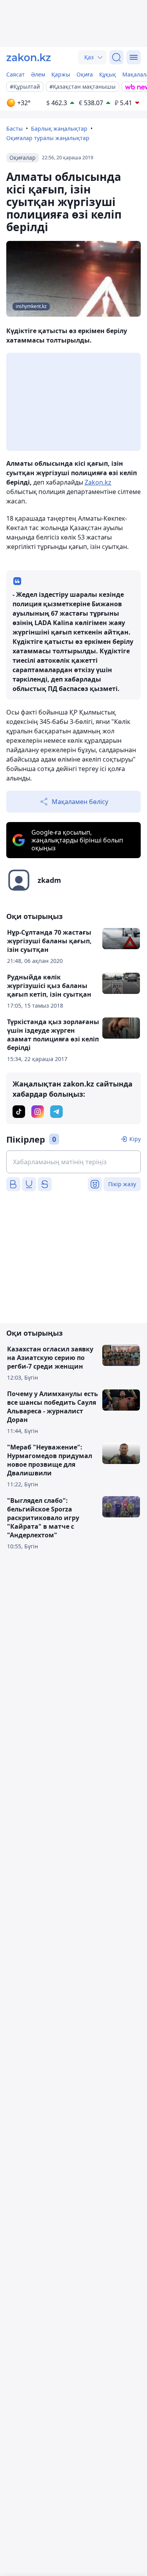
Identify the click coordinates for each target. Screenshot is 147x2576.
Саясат (15, 74)
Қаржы (61, 74)
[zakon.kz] (29, 57)
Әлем (38, 74)
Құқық (108, 74)
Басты (15, 129)
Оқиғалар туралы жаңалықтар (48, 138)
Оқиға (85, 74)
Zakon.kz (98, 482)
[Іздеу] (116, 57)
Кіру (135, 1139)
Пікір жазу (122, 1184)
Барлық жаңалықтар (59, 129)
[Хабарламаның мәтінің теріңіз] (73, 1162)
